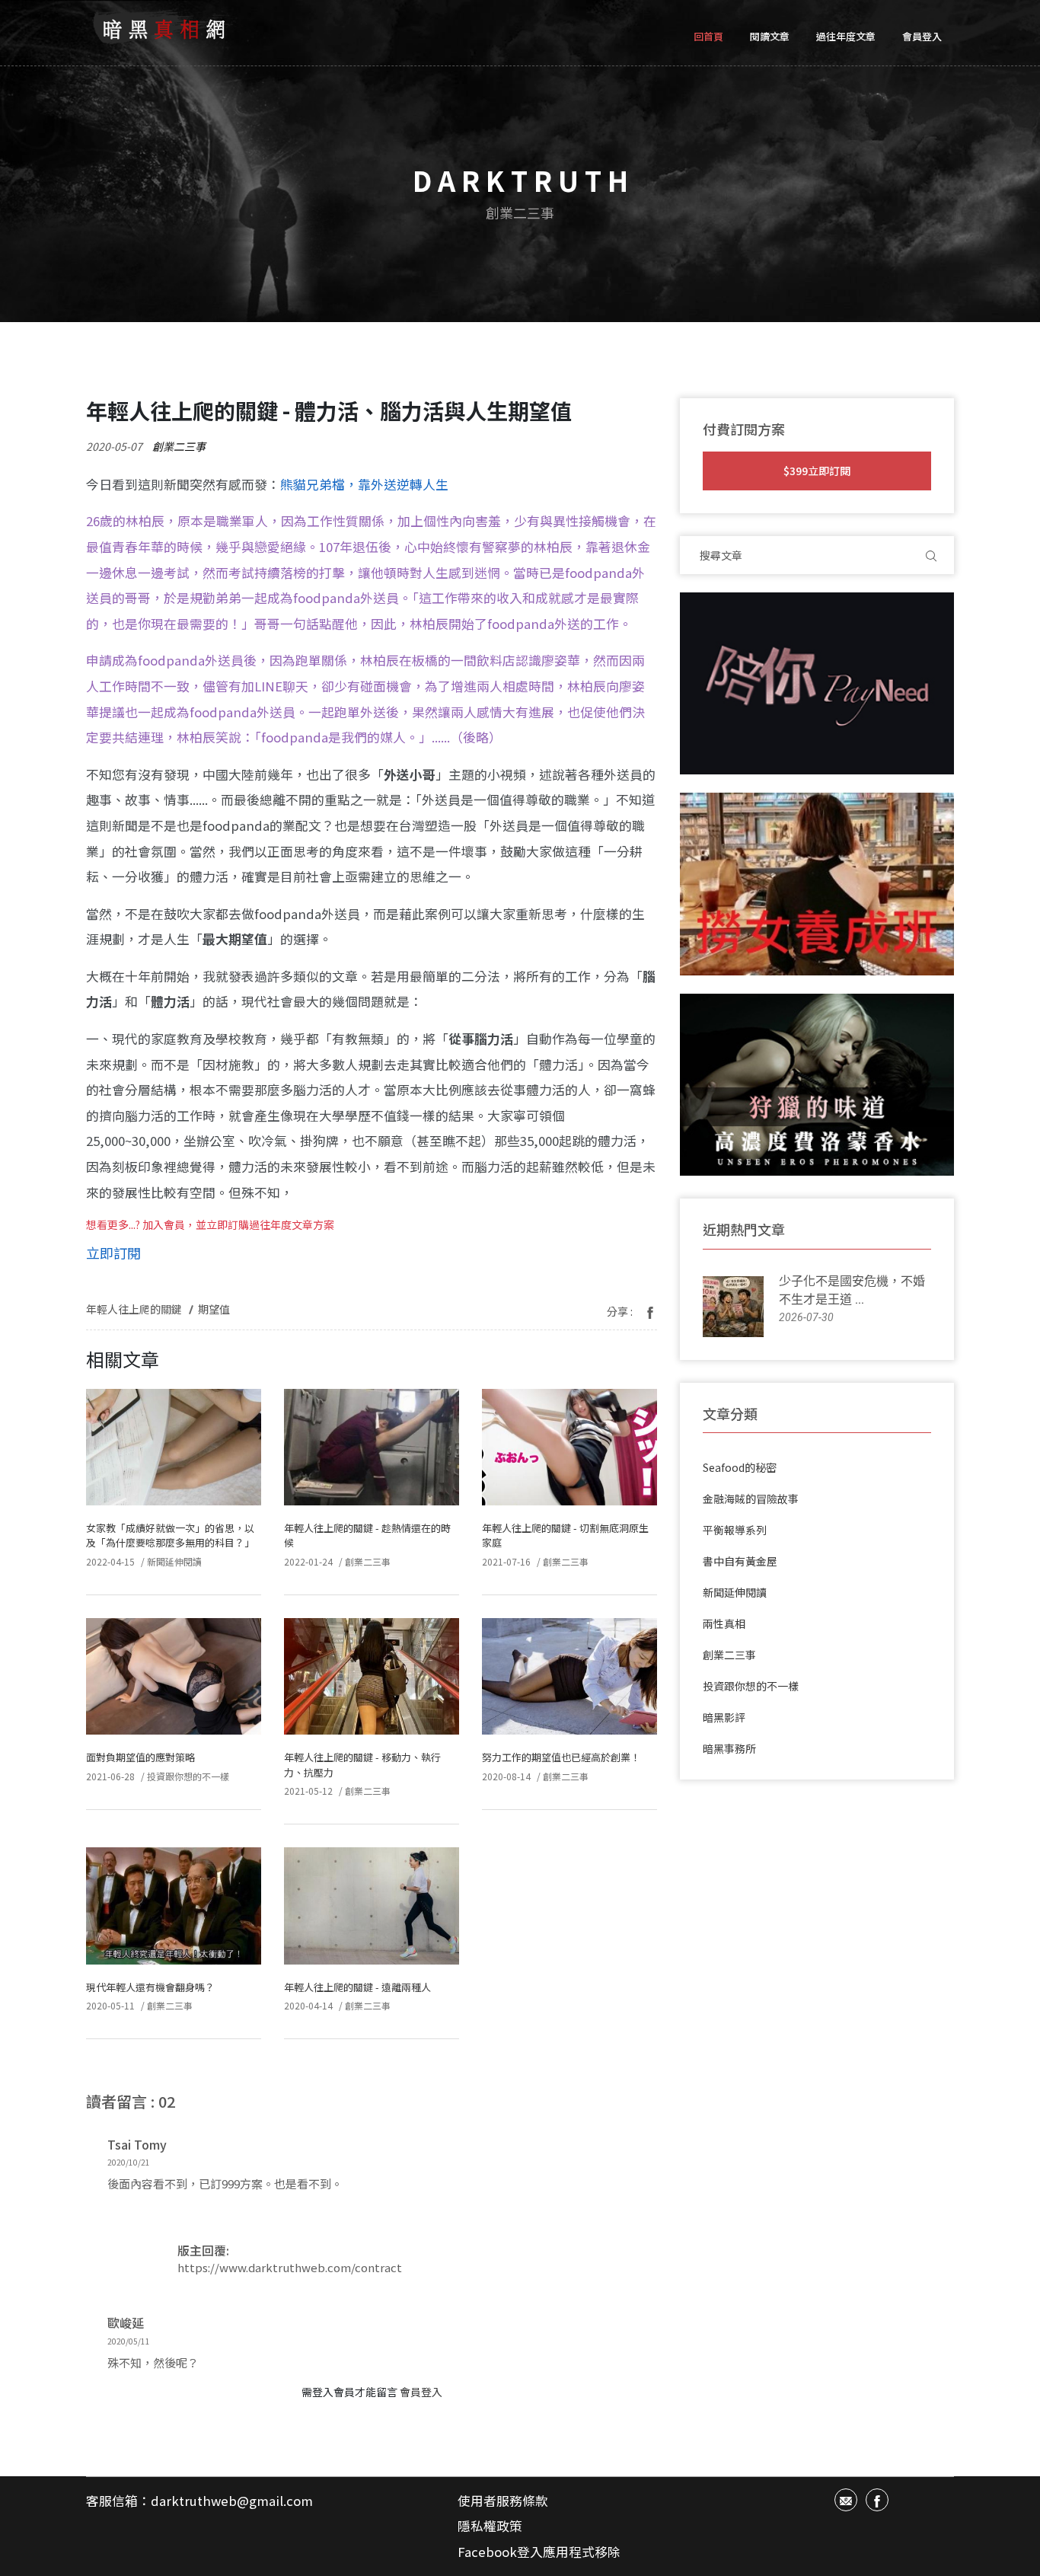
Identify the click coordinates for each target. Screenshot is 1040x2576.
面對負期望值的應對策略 (140, 1757)
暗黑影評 (724, 1717)
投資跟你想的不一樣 (188, 1776)
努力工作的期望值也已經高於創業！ (561, 1757)
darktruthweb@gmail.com (232, 2501)
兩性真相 (724, 1623)
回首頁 (708, 36)
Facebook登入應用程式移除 (539, 2552)
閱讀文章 (770, 36)
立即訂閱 (113, 1253)
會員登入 (922, 36)
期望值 (214, 1309)
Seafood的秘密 (740, 1467)
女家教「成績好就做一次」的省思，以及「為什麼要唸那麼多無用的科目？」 (170, 1535)
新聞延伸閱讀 (174, 1561)
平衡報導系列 (735, 1530)
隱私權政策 (490, 2526)
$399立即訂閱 (817, 471)
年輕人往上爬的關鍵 (134, 1309)
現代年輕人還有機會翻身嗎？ (150, 1987)
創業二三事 (179, 446)
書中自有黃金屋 (740, 1561)
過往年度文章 (846, 36)
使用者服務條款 (503, 2501)
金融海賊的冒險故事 (751, 1499)
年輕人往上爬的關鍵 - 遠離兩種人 (357, 1987)
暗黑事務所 (729, 1748)
